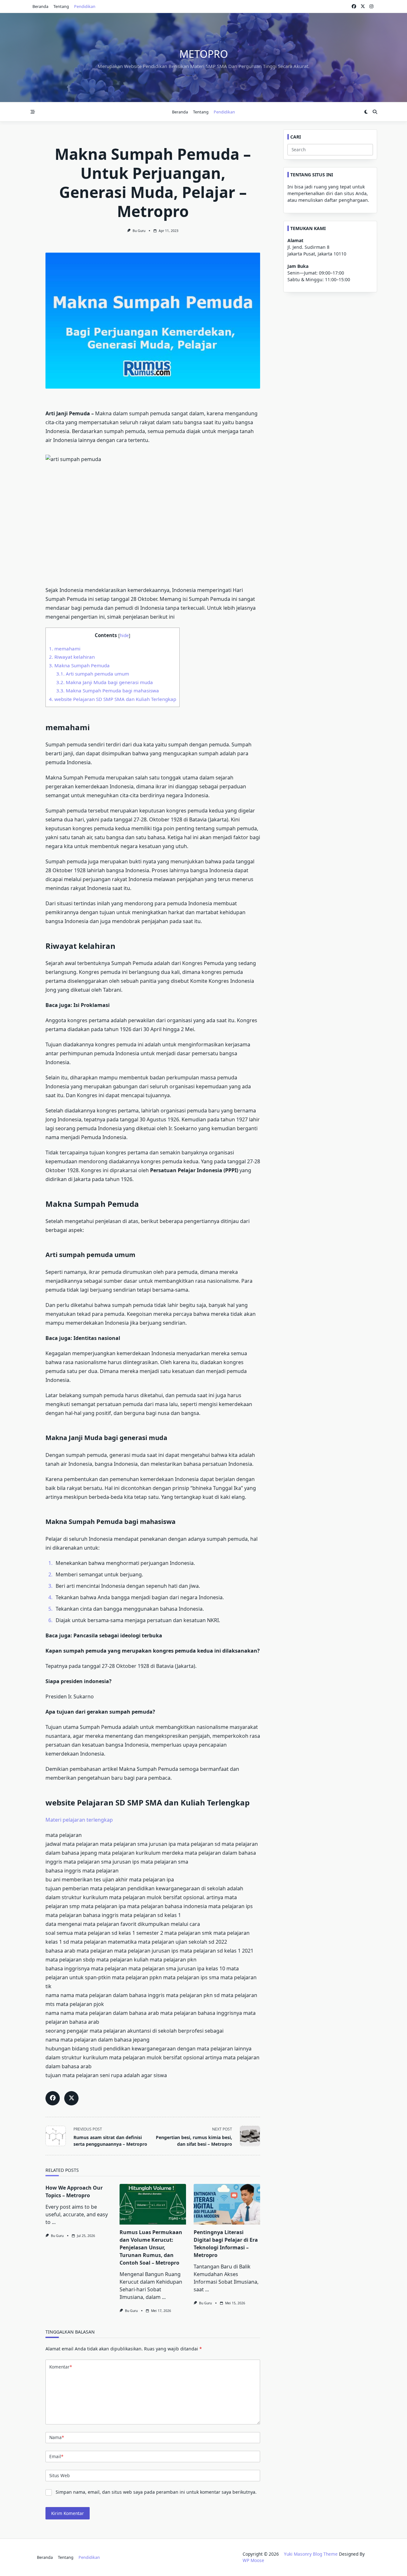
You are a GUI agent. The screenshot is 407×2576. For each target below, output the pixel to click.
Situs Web (59, 2475)
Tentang (61, 6)
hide (124, 635)
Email (56, 2456)
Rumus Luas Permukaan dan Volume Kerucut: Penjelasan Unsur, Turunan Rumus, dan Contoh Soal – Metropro (151, 2247)
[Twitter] (363, 7)
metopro (204, 54)
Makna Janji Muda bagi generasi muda (105, 682)
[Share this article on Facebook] (53, 2098)
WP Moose (253, 2560)
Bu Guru (139, 231)
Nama (57, 2437)
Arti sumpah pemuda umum (93, 674)
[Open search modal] (375, 112)
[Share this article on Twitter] (71, 2098)
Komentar (61, 2367)
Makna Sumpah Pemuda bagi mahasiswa (108, 690)
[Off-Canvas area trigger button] (33, 112)
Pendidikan (85, 6)
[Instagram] (371, 7)
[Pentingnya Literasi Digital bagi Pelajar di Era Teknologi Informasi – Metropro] (227, 2204)
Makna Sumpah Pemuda (79, 665)
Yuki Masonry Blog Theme (311, 2554)
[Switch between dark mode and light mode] (366, 112)
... (54, 2222)
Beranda (40, 6)
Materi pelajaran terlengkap (79, 1820)
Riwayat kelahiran (72, 657)
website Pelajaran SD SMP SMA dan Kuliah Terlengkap (113, 699)
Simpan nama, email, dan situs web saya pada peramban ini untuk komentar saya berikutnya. (156, 2492)
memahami (65, 649)
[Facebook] (354, 7)
